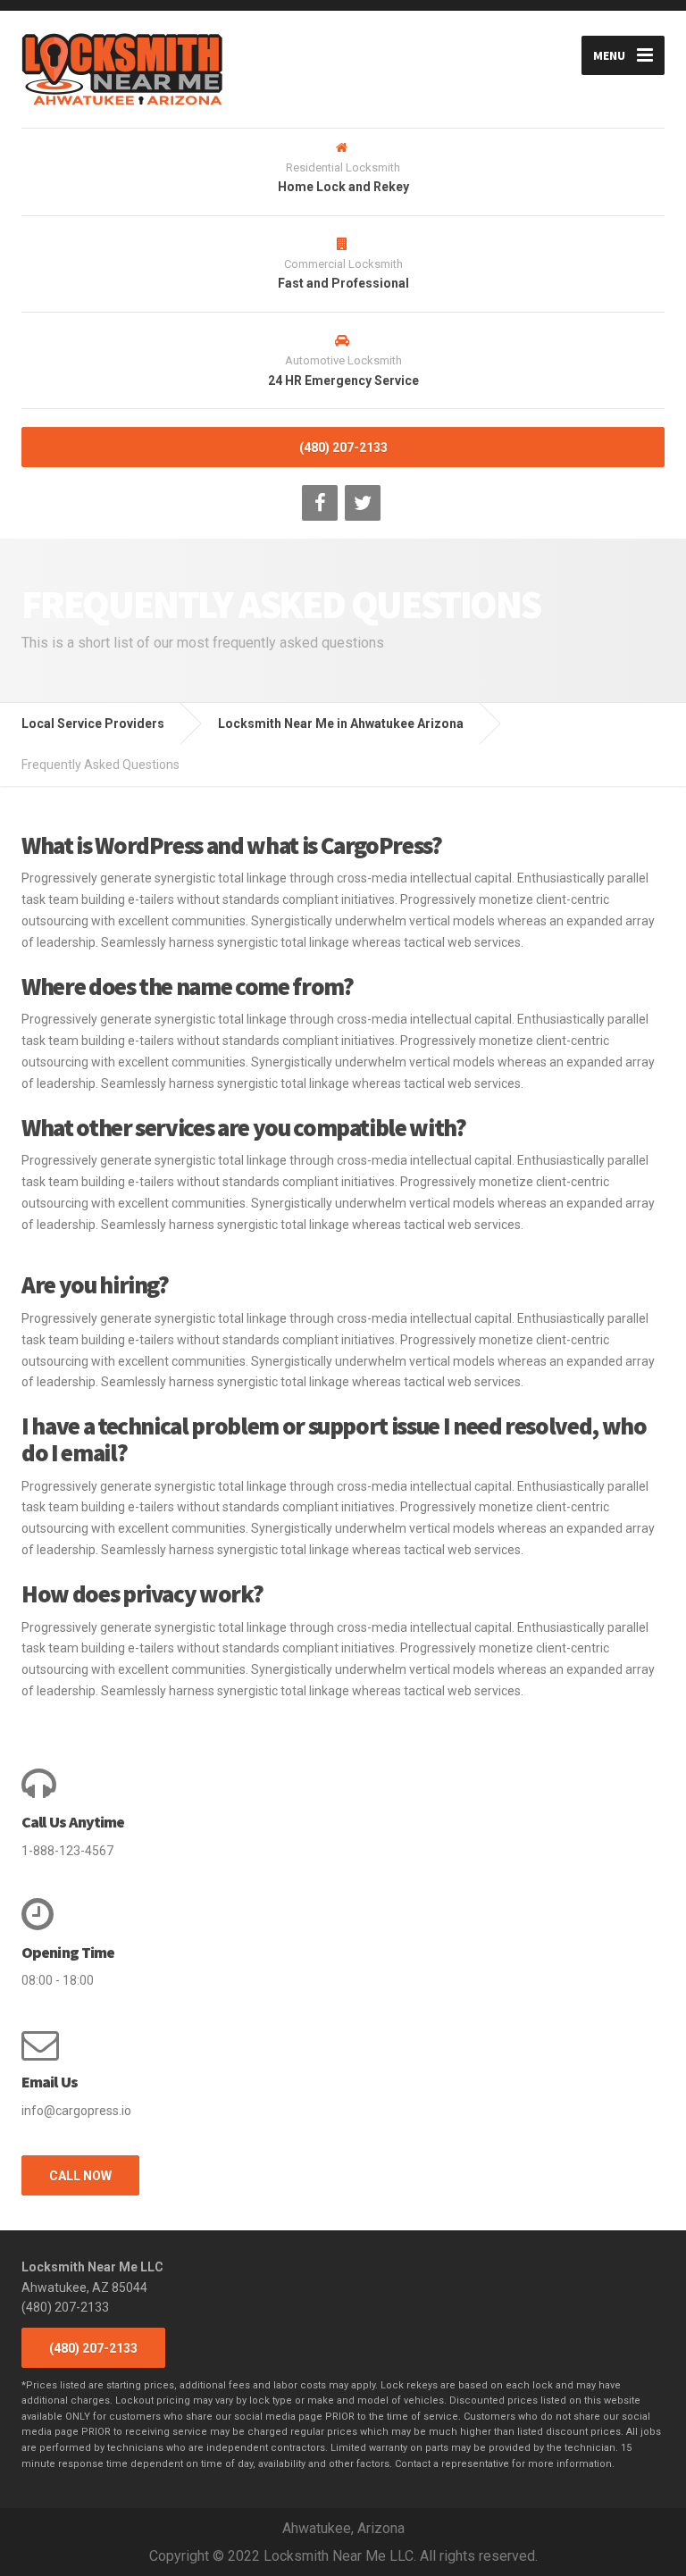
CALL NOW (80, 2176)
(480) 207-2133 (343, 447)
